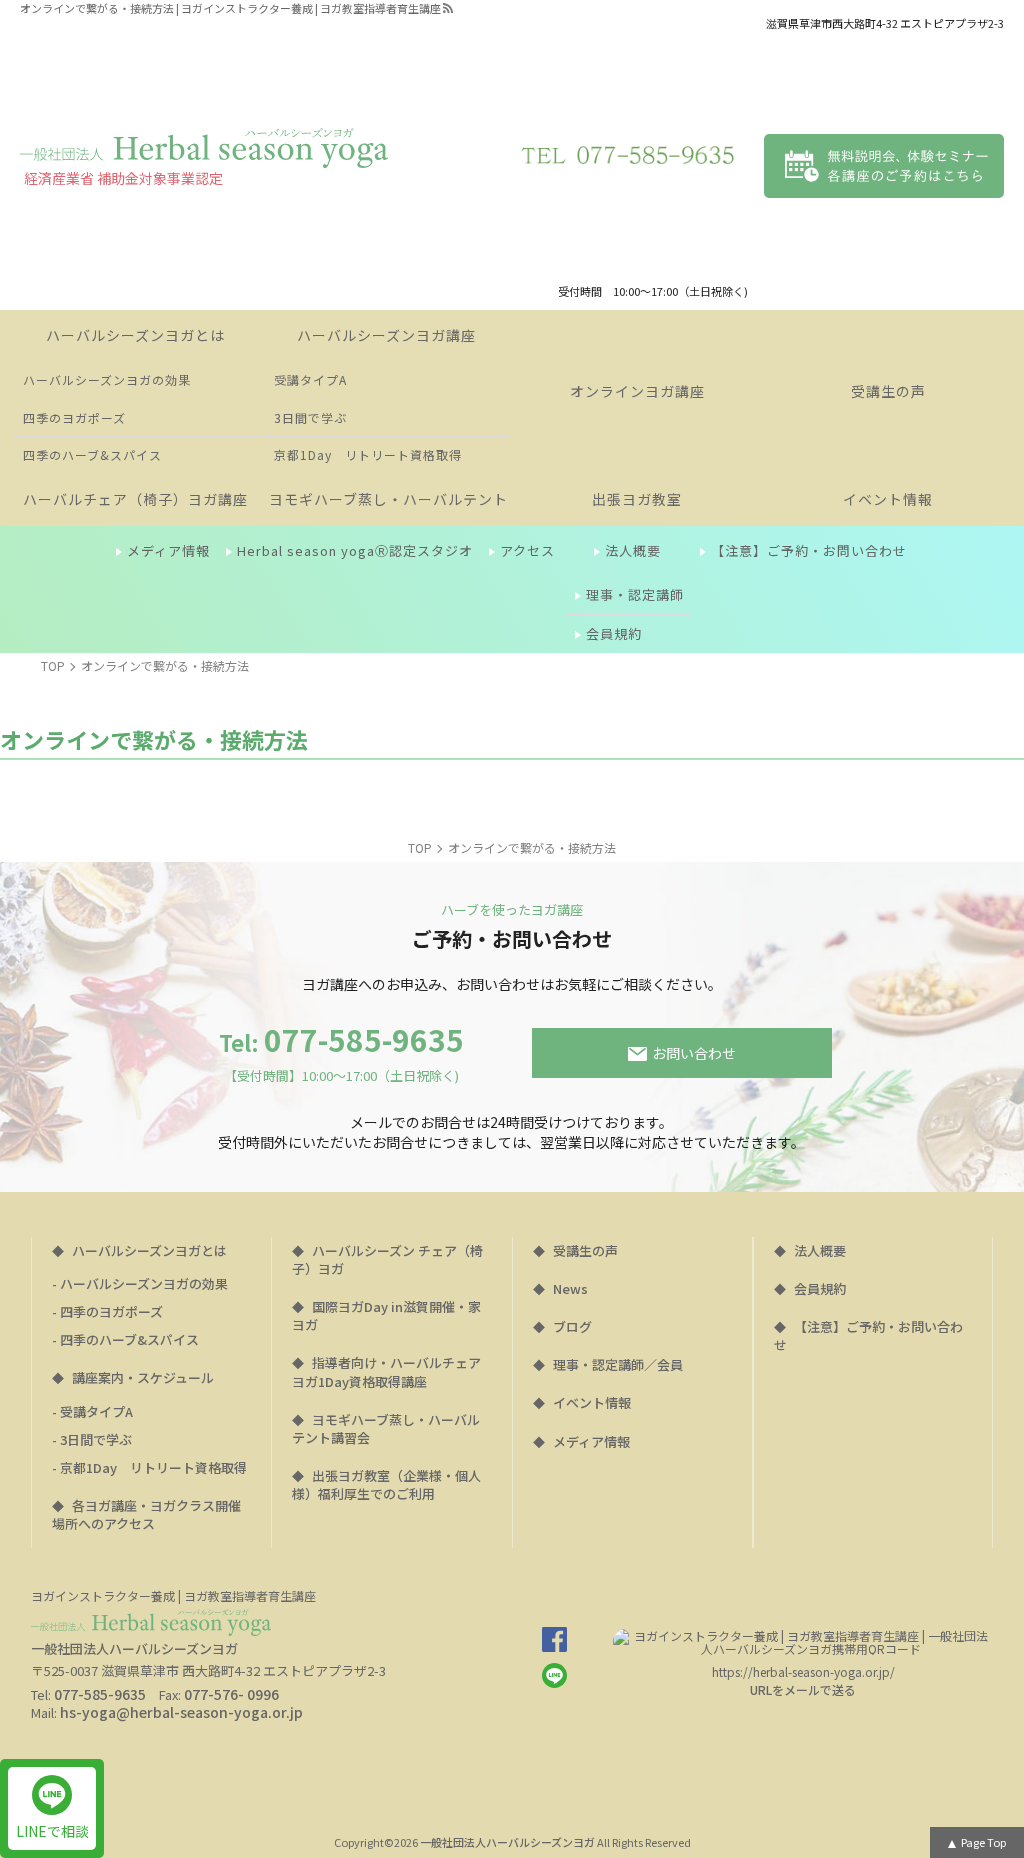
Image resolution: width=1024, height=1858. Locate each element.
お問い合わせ (694, 1053)
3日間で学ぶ (310, 417)
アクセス (527, 550)
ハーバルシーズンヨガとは (135, 335)
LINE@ (554, 1675)
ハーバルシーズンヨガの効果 (107, 379)
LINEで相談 (52, 1831)
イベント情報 (888, 499)
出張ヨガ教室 (637, 499)
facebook (554, 1639)
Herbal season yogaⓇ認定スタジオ (355, 550)
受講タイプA (310, 379)
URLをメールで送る (803, 1689)
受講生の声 (888, 391)
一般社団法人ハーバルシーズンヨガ (507, 1842)
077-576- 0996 (231, 1694)
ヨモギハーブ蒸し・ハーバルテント (388, 499)
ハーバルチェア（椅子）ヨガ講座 (135, 499)
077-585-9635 (341, 1053)
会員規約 (614, 633)
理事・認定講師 (635, 594)
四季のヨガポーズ (74, 417)
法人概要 (633, 550)
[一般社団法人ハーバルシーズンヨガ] (204, 148)
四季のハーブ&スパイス (92, 454)
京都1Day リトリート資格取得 (368, 454)
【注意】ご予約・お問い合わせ (809, 550)
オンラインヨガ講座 (637, 391)
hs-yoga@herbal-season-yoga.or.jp (181, 1712)
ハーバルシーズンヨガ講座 (386, 335)
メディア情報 (168, 550)
